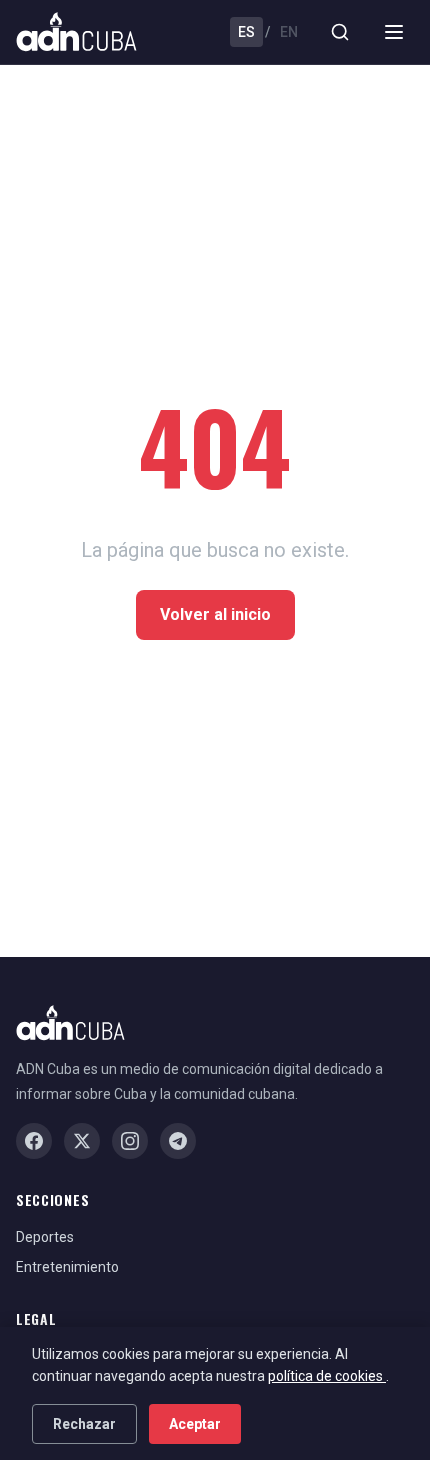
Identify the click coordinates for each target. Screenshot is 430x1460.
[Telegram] (178, 1141)
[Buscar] (340, 32)
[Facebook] (34, 1141)
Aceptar (195, 1424)
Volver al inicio (215, 614)
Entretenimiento (67, 1267)
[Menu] (394, 32)
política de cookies (327, 1376)
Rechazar (84, 1424)
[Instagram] (130, 1141)
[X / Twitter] (82, 1141)
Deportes (45, 1237)
